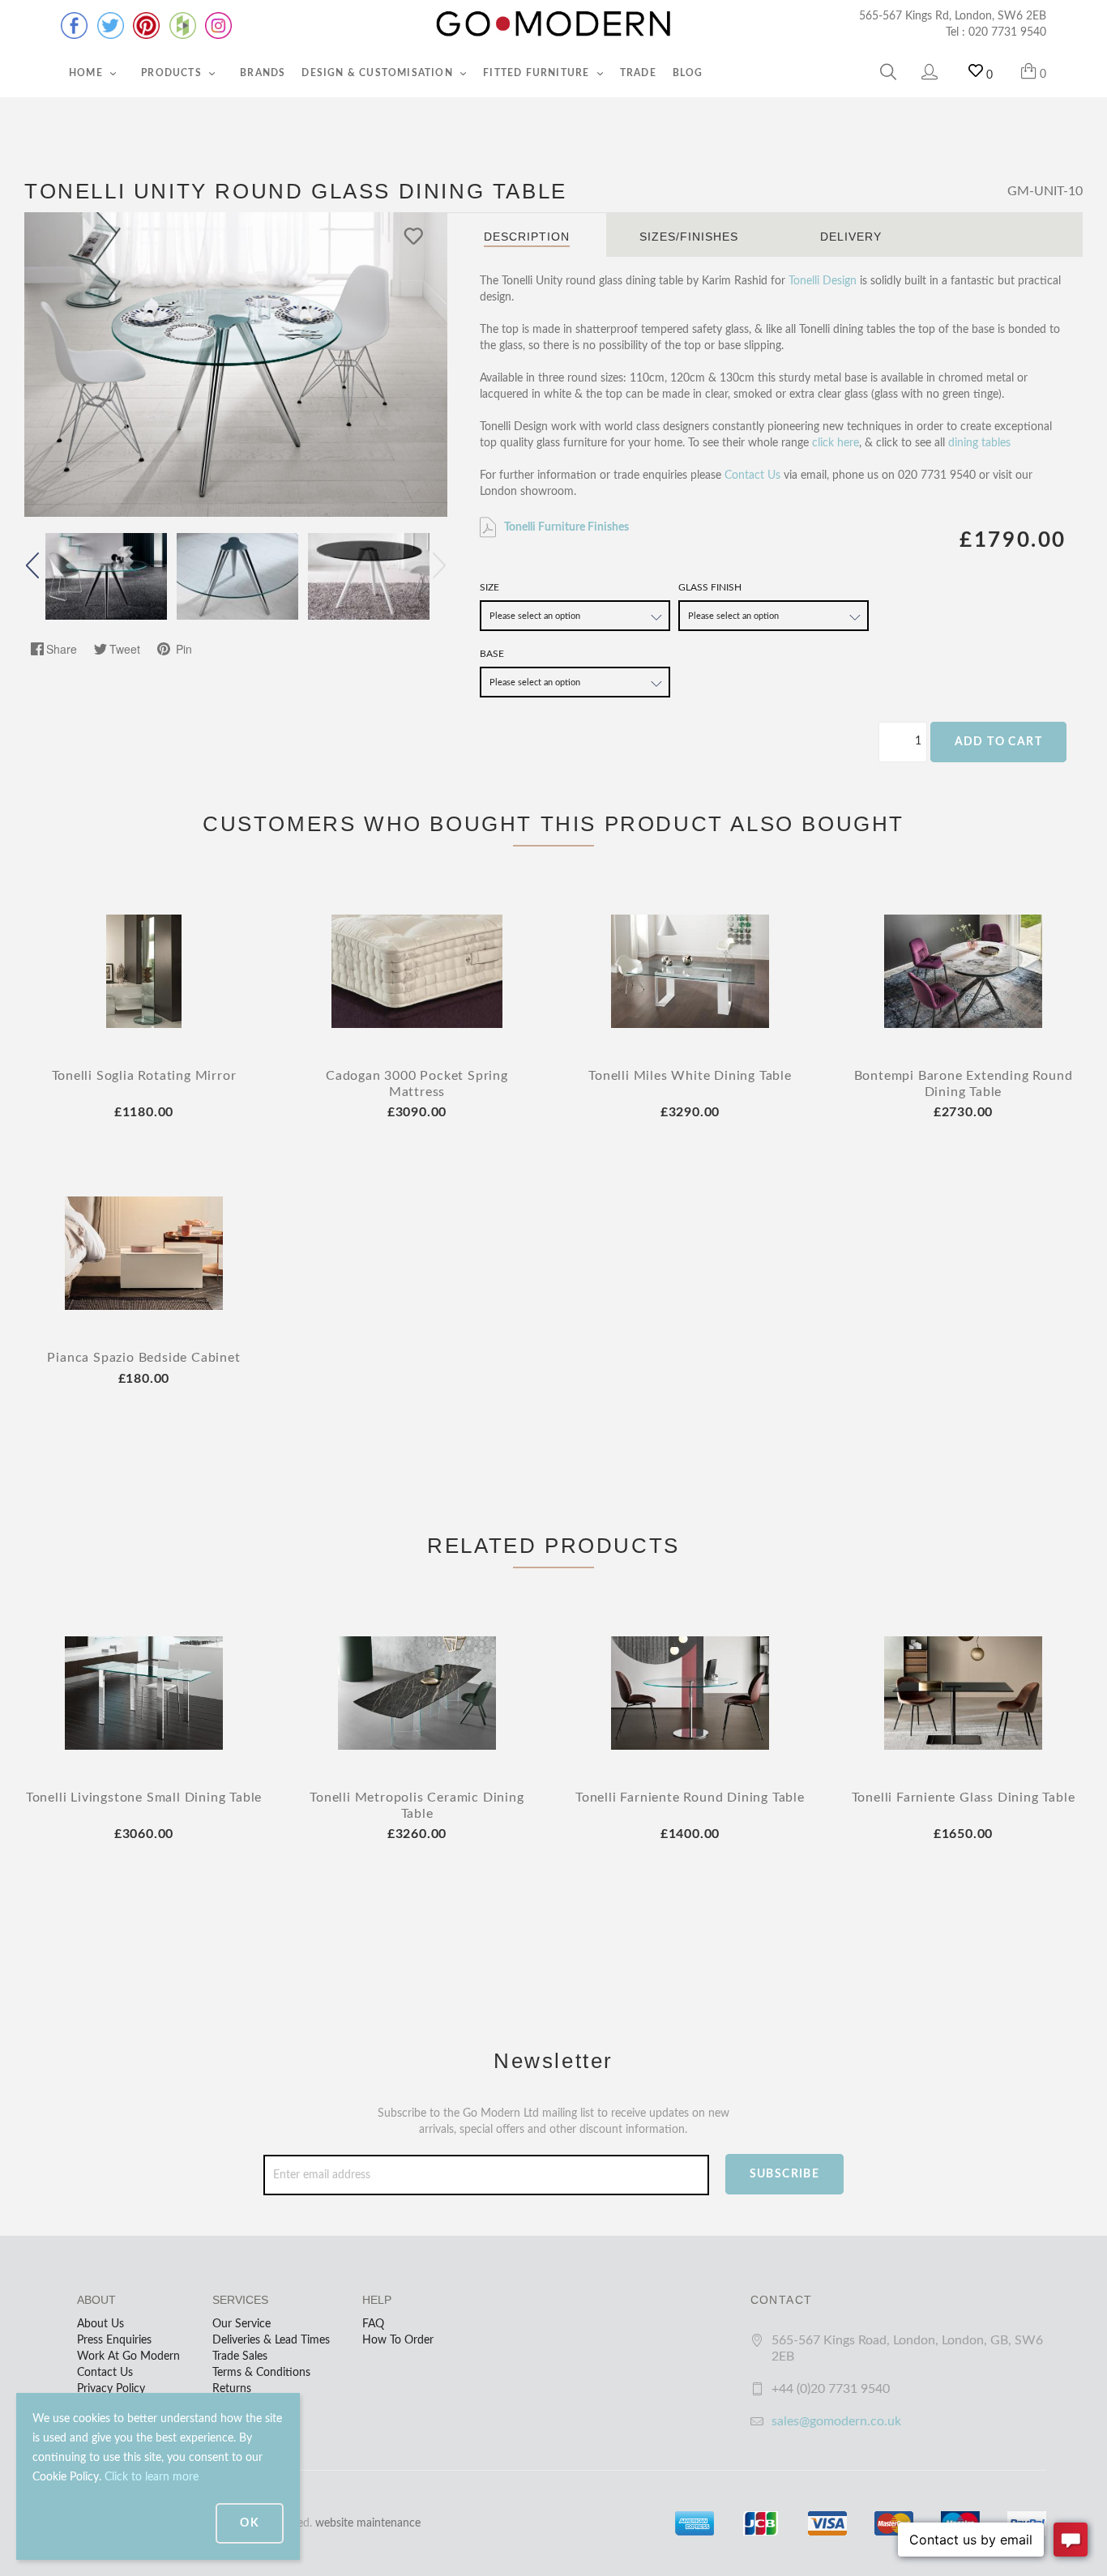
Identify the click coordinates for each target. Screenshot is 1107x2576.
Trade (638, 73)
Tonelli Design (823, 281)
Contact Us (752, 476)
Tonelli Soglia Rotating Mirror (144, 1076)
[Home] (553, 24)
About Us (100, 2324)
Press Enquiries (114, 2340)
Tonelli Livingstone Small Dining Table (144, 1798)
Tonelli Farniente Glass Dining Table (964, 1798)
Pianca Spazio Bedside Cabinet (143, 1358)
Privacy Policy (111, 2389)
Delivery (851, 237)
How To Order (398, 2340)
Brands (263, 73)
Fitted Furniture (538, 73)
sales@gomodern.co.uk (836, 2421)
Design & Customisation (379, 73)
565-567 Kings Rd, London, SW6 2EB (953, 16)
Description (527, 237)
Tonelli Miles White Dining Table (690, 1076)
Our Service (241, 2324)
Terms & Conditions (261, 2373)
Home (88, 73)
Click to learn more (152, 2477)
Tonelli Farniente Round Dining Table (690, 1798)
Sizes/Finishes (689, 237)
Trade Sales (240, 2356)
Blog (688, 73)
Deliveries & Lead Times (271, 2340)
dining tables (979, 443)
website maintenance (368, 2523)
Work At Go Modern (128, 2356)
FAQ (373, 2324)
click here (836, 443)
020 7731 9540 (1007, 32)
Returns (232, 2389)
